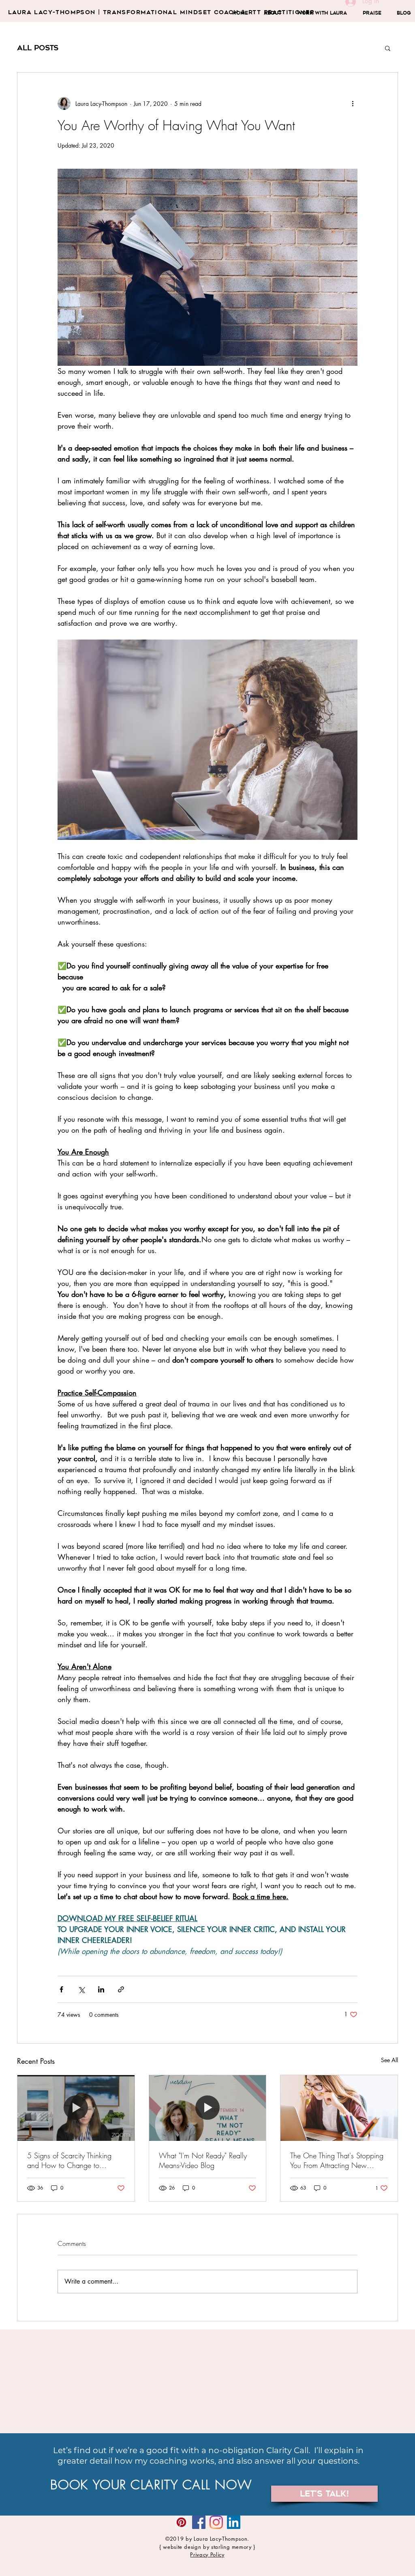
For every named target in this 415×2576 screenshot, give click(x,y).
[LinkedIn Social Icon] (234, 2522)
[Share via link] (121, 1989)
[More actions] (353, 103)
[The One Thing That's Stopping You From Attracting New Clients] (339, 2108)
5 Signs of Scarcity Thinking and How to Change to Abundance (69, 2160)
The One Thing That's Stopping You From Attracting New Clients (337, 2160)
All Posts (38, 48)
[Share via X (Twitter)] (81, 1989)
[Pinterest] (181, 2522)
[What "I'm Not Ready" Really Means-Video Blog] (208, 2108)
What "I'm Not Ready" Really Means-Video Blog (203, 2160)
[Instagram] (216, 2522)
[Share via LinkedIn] (101, 1989)
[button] (388, 48)
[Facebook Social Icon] (199, 2522)
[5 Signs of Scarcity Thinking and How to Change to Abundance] (76, 2108)
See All (389, 2060)
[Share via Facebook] (61, 1989)
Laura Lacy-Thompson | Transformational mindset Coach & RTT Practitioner (161, 12)
